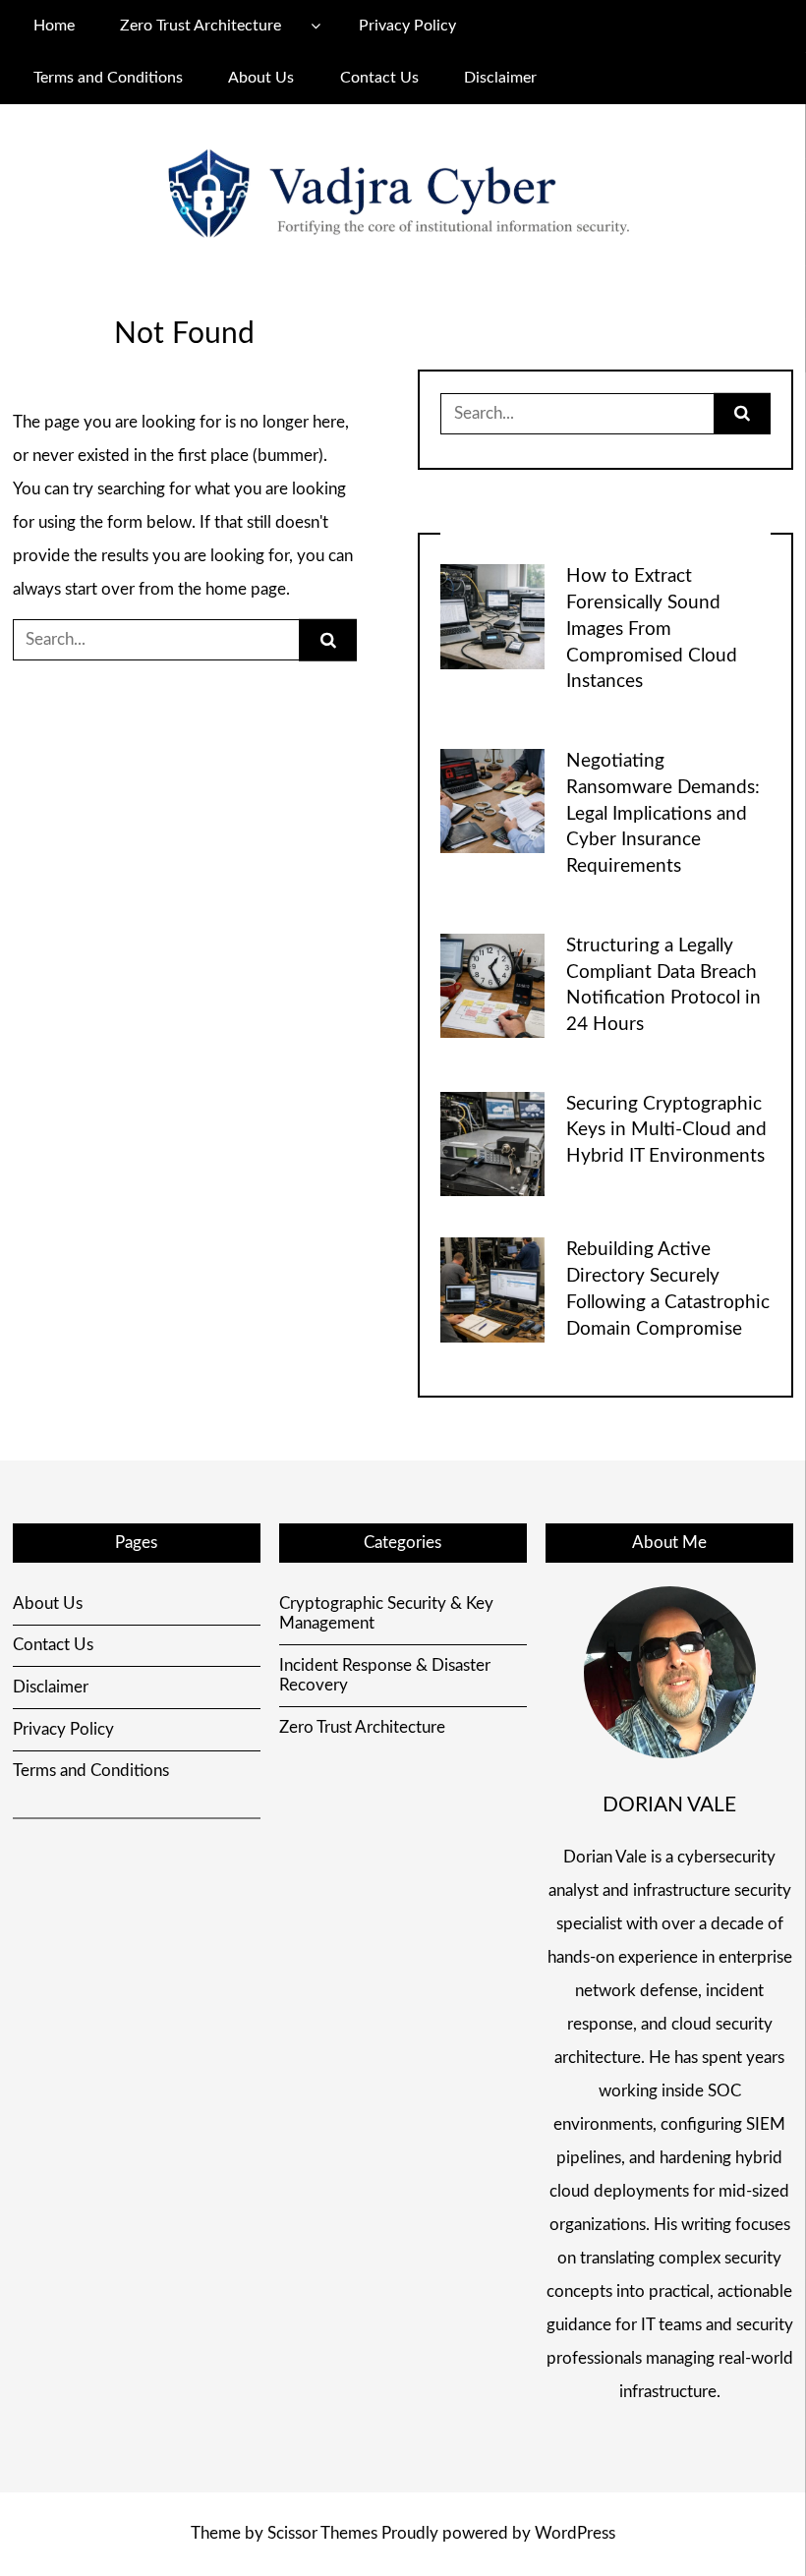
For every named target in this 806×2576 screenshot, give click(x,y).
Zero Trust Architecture (201, 26)
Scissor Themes (322, 2533)
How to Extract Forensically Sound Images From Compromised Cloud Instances (652, 629)
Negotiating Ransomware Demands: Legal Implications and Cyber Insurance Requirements (663, 814)
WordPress (575, 2533)
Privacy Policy (407, 26)
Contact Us (379, 78)
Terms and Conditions (108, 78)
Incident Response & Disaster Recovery (385, 1675)
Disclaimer (500, 78)
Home (54, 26)
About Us (261, 78)
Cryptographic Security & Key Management (386, 1613)
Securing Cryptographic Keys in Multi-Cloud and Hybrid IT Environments (666, 1131)
